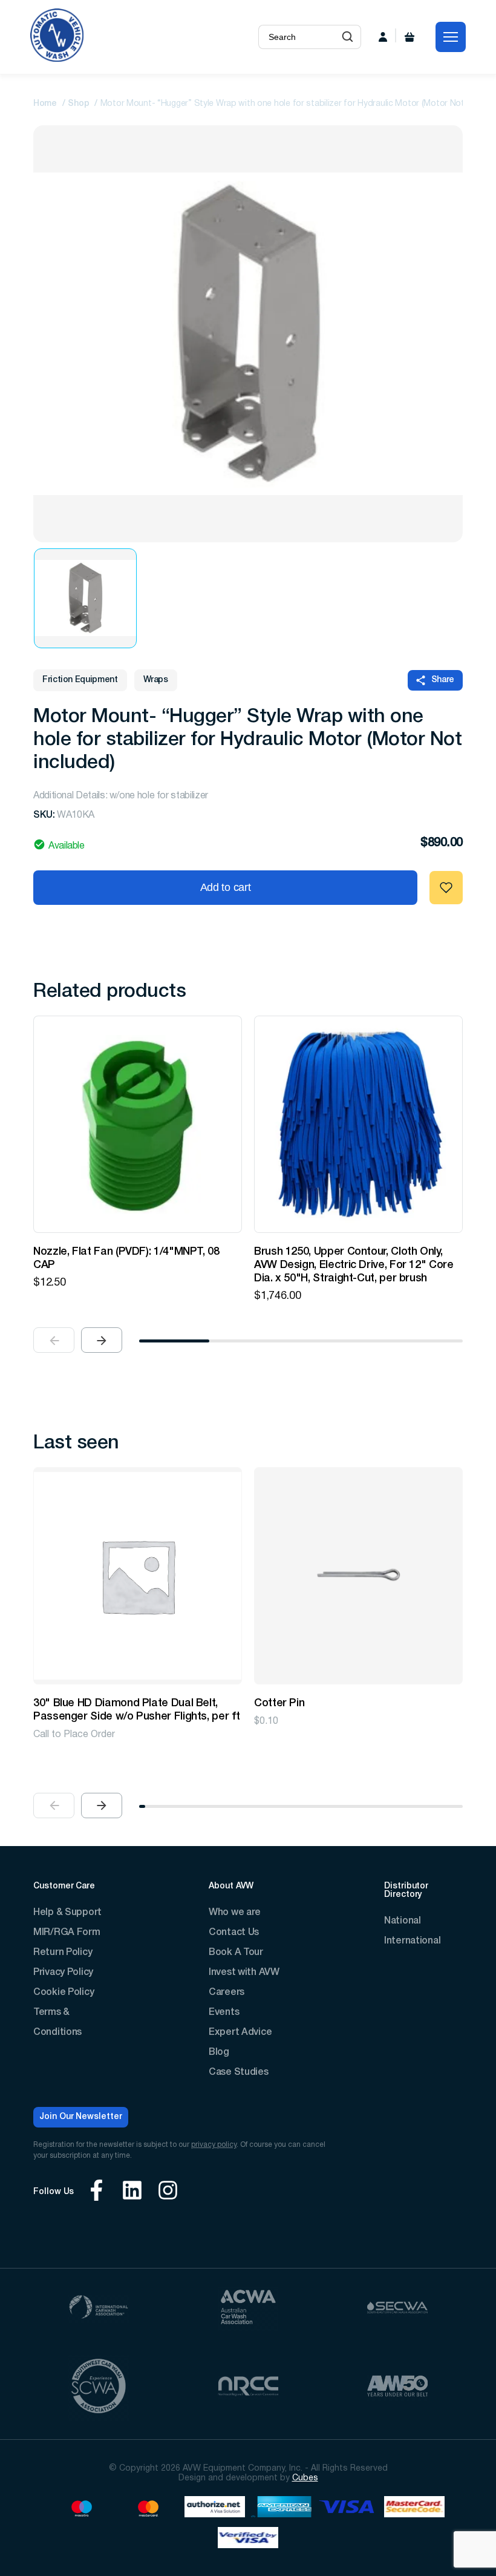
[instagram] (168, 2192)
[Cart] (410, 37)
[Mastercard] (148, 2509)
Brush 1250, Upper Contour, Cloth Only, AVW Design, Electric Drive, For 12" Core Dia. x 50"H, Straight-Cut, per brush (354, 1265)
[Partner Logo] (99, 2309)
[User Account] (383, 37)
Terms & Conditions (57, 2022)
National (403, 1921)
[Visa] (348, 2509)
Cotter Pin (279, 1703)
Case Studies (239, 2072)
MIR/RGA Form (67, 1933)
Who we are (235, 1913)
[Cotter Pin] (358, 1576)
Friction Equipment (80, 680)
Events (224, 2012)
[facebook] (96, 2192)
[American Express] (281, 2509)
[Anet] (215, 2509)
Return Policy (63, 1953)
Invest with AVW (244, 1973)
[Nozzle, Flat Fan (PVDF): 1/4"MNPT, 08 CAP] (138, 1124)
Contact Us (234, 1933)
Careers (227, 1993)
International (412, 1941)
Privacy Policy (63, 1973)
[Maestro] (82, 2509)
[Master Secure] (414, 2509)
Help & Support (67, 1913)
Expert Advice (240, 2032)
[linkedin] (132, 2192)
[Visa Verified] (248, 2539)
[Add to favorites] (446, 888)
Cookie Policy (64, 1993)
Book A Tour (236, 1953)
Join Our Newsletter (81, 2117)
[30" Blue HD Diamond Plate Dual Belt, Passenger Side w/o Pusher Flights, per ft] (138, 1576)
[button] (348, 37)
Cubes (305, 2478)
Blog (219, 2052)
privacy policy (214, 2145)
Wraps (156, 680)
